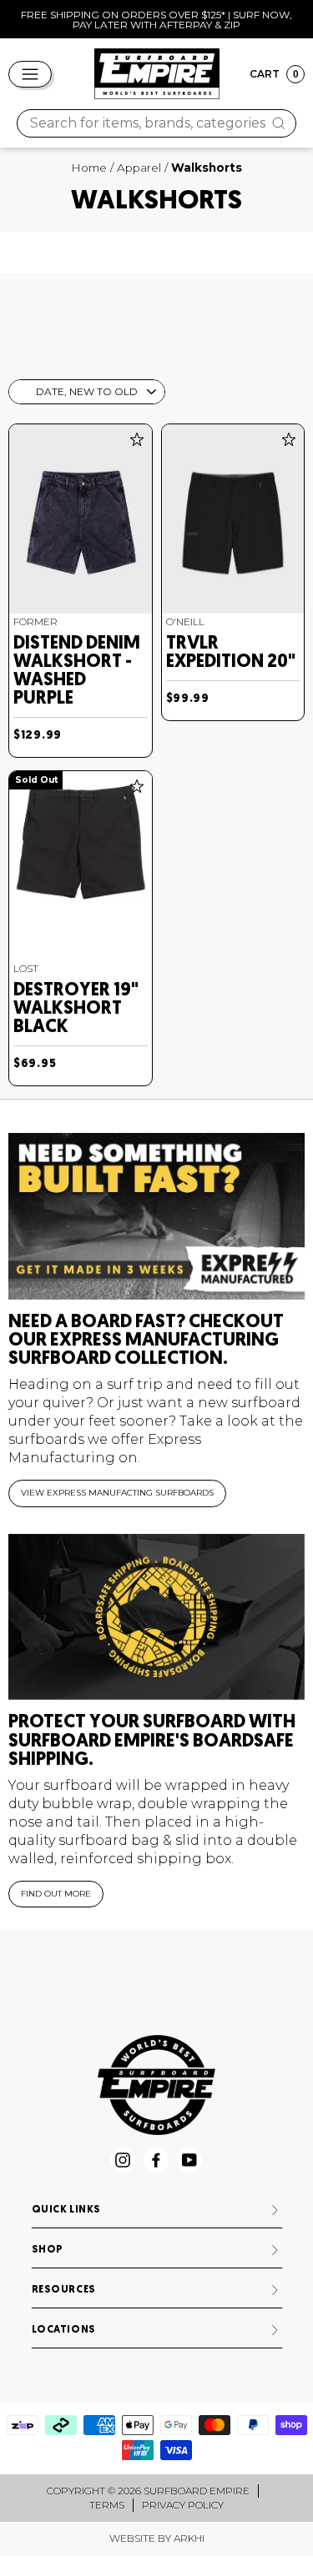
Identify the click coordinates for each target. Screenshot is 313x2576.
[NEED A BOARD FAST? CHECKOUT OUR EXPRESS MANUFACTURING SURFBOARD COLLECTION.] (156, 1216)
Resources (64, 2290)
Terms (107, 2505)
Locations (64, 2330)
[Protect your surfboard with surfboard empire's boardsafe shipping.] (156, 1617)
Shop (48, 2250)
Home (89, 168)
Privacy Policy (183, 2505)
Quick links (67, 2210)
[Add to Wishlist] (137, 439)
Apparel (139, 168)
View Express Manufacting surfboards (117, 1493)
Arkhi (189, 2538)
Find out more (56, 1894)
